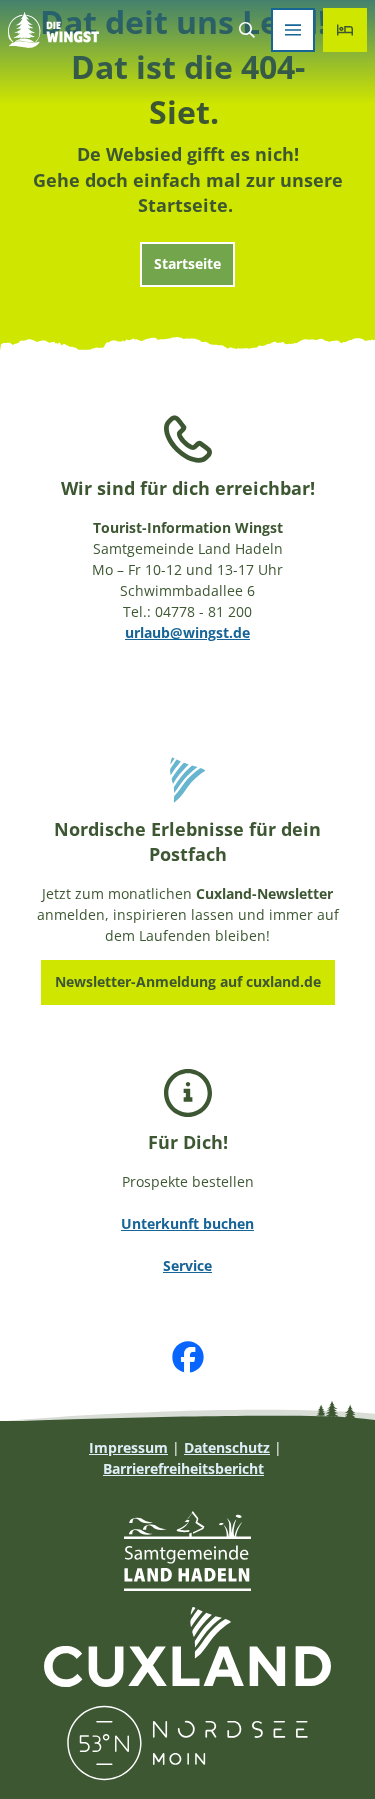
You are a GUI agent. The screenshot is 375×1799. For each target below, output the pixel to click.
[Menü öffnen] (293, 30)
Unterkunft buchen (187, 1223)
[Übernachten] (345, 30)
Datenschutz (227, 1447)
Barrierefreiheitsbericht (183, 1468)
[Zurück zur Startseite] (53, 30)
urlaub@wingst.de (187, 632)
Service (187, 1265)
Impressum (128, 1447)
